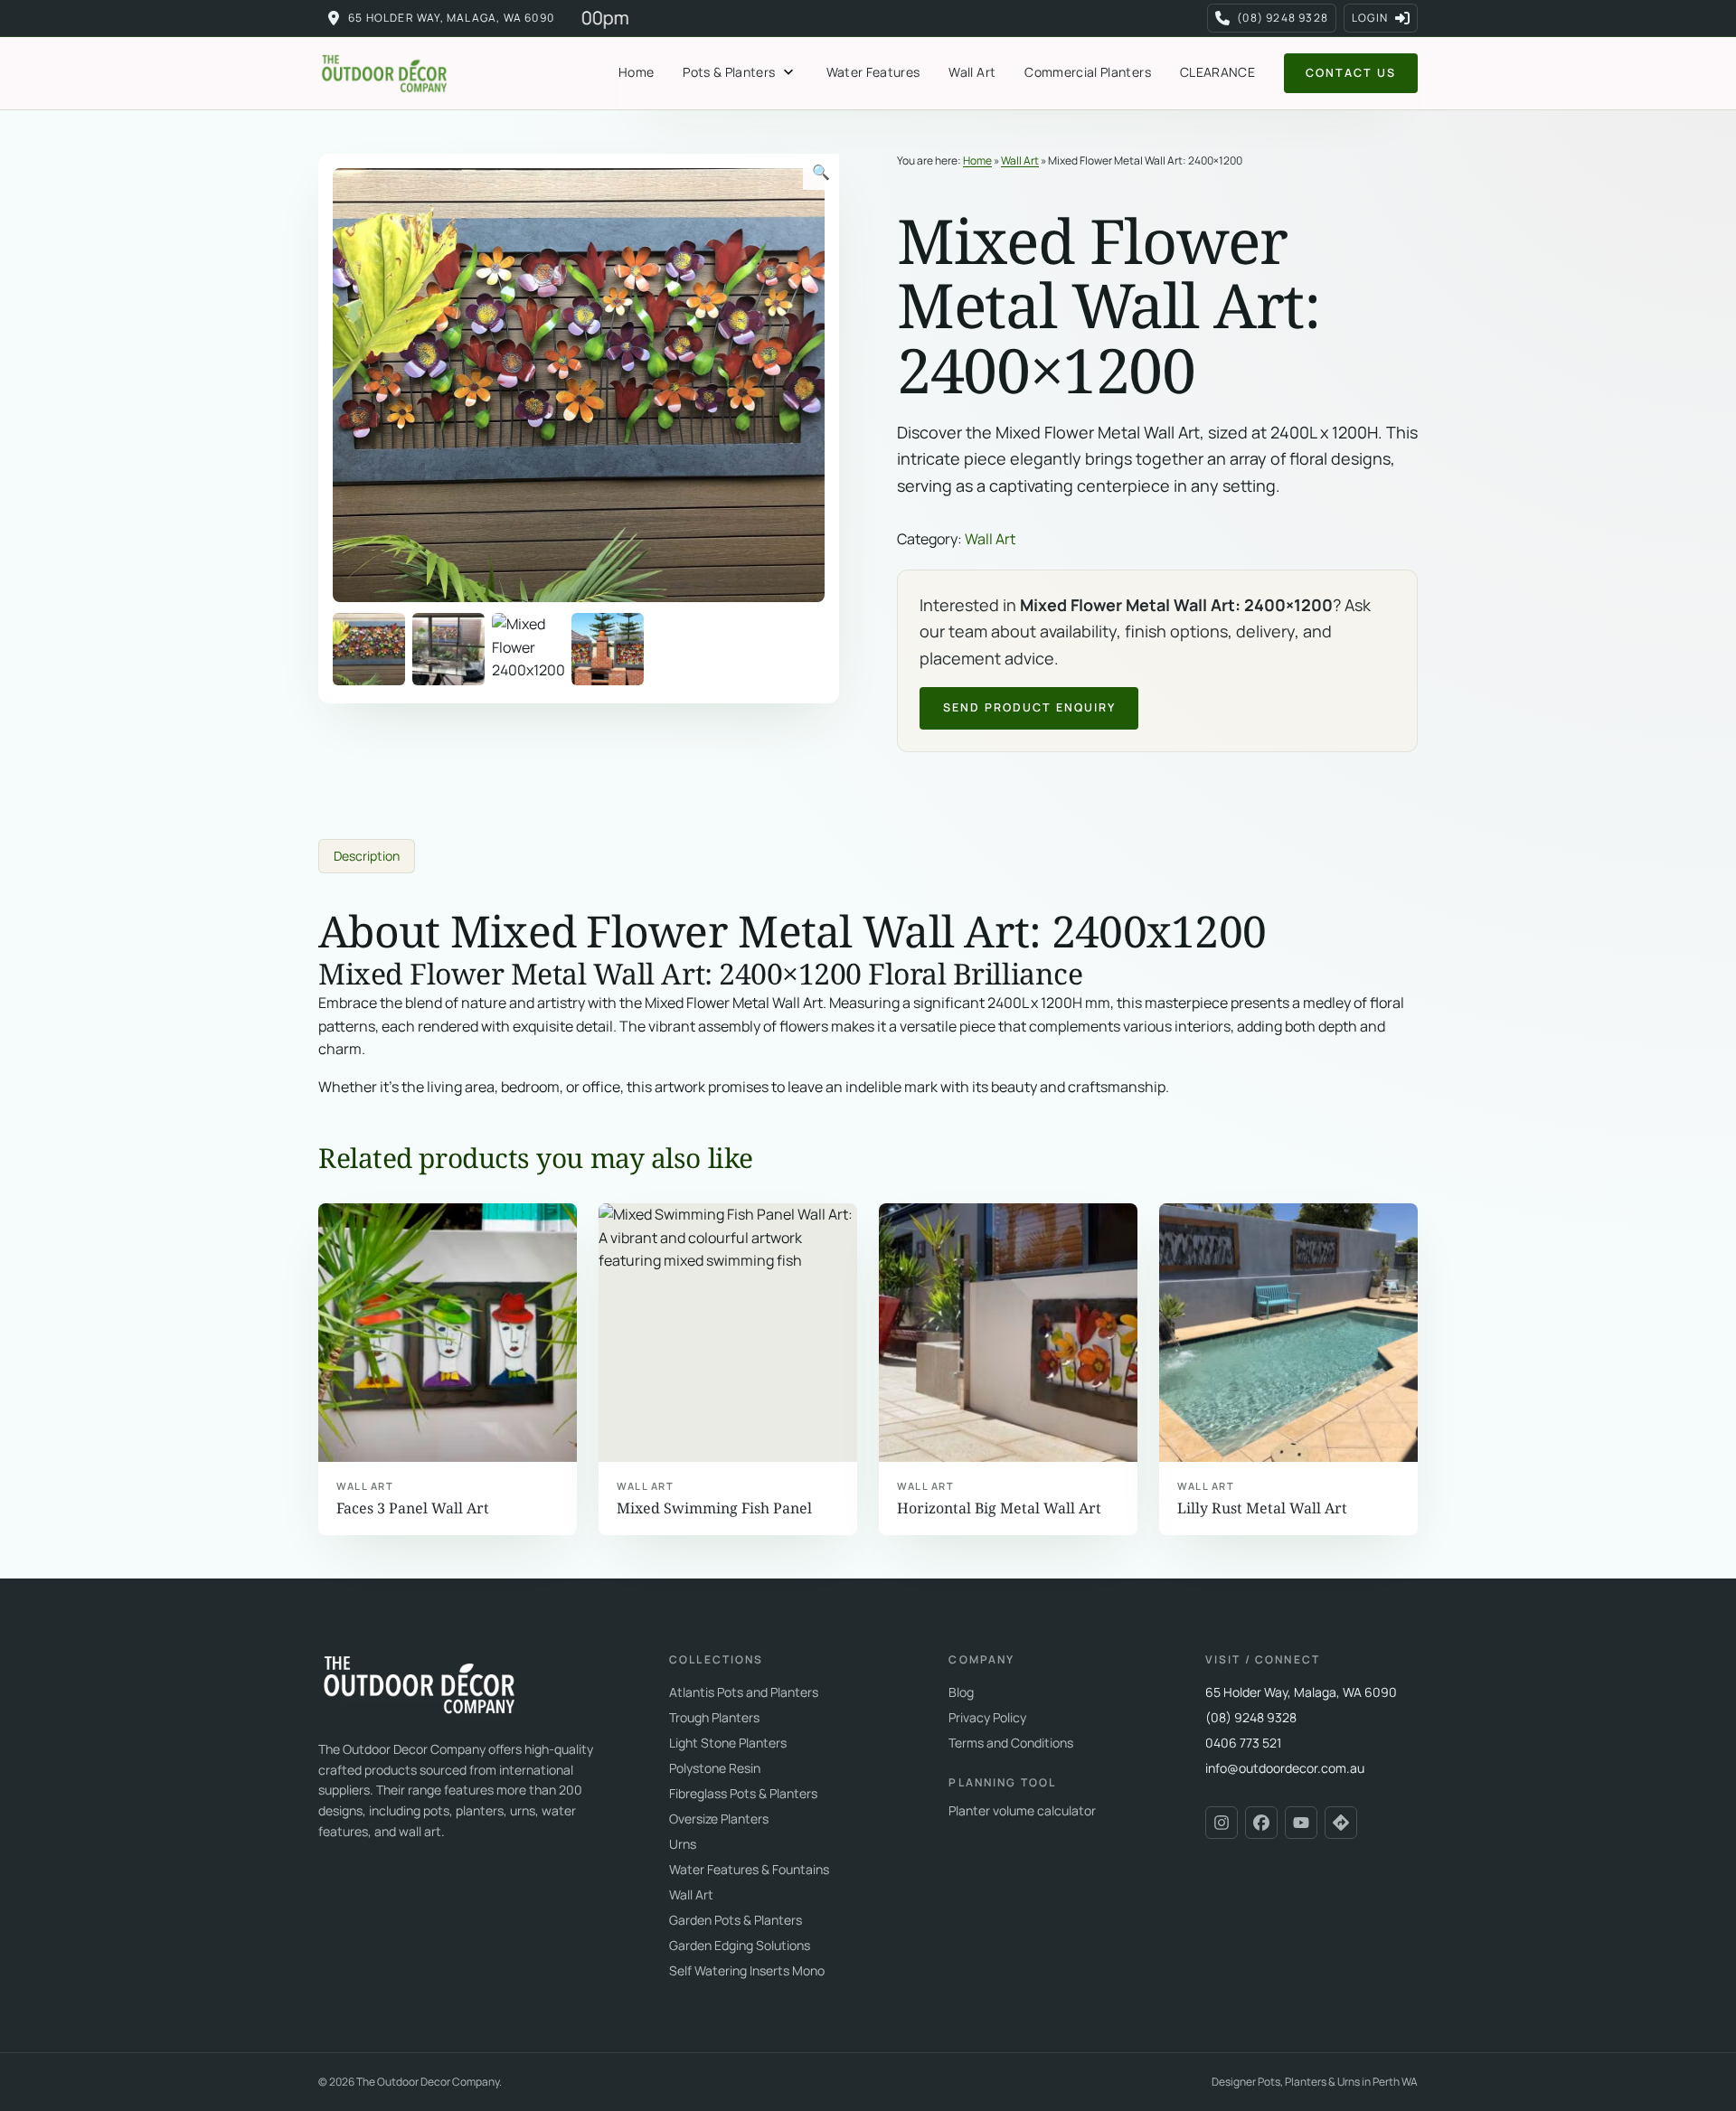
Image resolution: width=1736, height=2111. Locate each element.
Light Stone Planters (728, 1743)
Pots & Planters (729, 72)
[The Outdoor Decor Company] (418, 1684)
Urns (683, 1844)
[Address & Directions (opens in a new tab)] (1341, 1823)
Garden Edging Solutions (740, 1945)
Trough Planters (714, 1717)
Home (636, 72)
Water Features (873, 72)
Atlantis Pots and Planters (744, 1692)
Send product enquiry (1029, 707)
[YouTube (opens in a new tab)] (1301, 1823)
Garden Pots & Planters (736, 1920)
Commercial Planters (1088, 72)
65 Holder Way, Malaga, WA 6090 (451, 18)
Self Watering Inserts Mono (747, 1970)
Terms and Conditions (1011, 1743)
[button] (821, 172)
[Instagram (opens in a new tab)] (1222, 1823)
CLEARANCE (1217, 72)
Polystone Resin (715, 1768)
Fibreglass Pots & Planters (743, 1793)
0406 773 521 (1243, 1743)
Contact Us (1351, 73)
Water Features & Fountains (749, 1869)
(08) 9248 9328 (1251, 1717)
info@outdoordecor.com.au (1285, 1768)
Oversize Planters (719, 1819)
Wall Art (972, 72)
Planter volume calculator (1022, 1810)
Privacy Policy (987, 1717)
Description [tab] (367, 856)
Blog (961, 1692)
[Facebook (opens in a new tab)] (1261, 1823)
